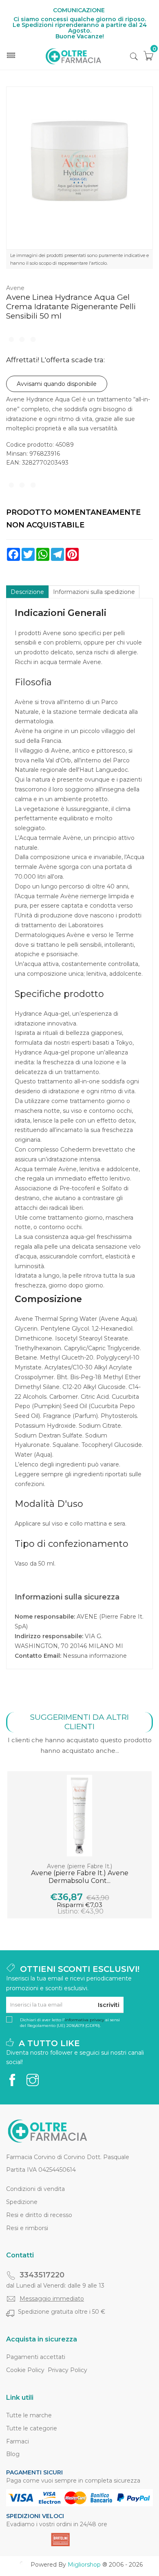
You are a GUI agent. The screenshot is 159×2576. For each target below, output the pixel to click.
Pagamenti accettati (36, 2357)
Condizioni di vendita (35, 2189)
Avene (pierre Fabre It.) (79, 1866)
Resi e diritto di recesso (39, 2215)
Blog (13, 2454)
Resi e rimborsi (27, 2228)
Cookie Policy (25, 2370)
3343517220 (42, 2275)
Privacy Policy (67, 2370)
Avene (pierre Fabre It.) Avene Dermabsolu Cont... (80, 1877)
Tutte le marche (29, 2415)
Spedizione (22, 2202)
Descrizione (27, 592)
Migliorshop (84, 2565)
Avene (15, 288)
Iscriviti (109, 2005)
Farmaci (18, 2441)
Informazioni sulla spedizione (94, 592)
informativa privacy (84, 2020)
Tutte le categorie (32, 2428)
